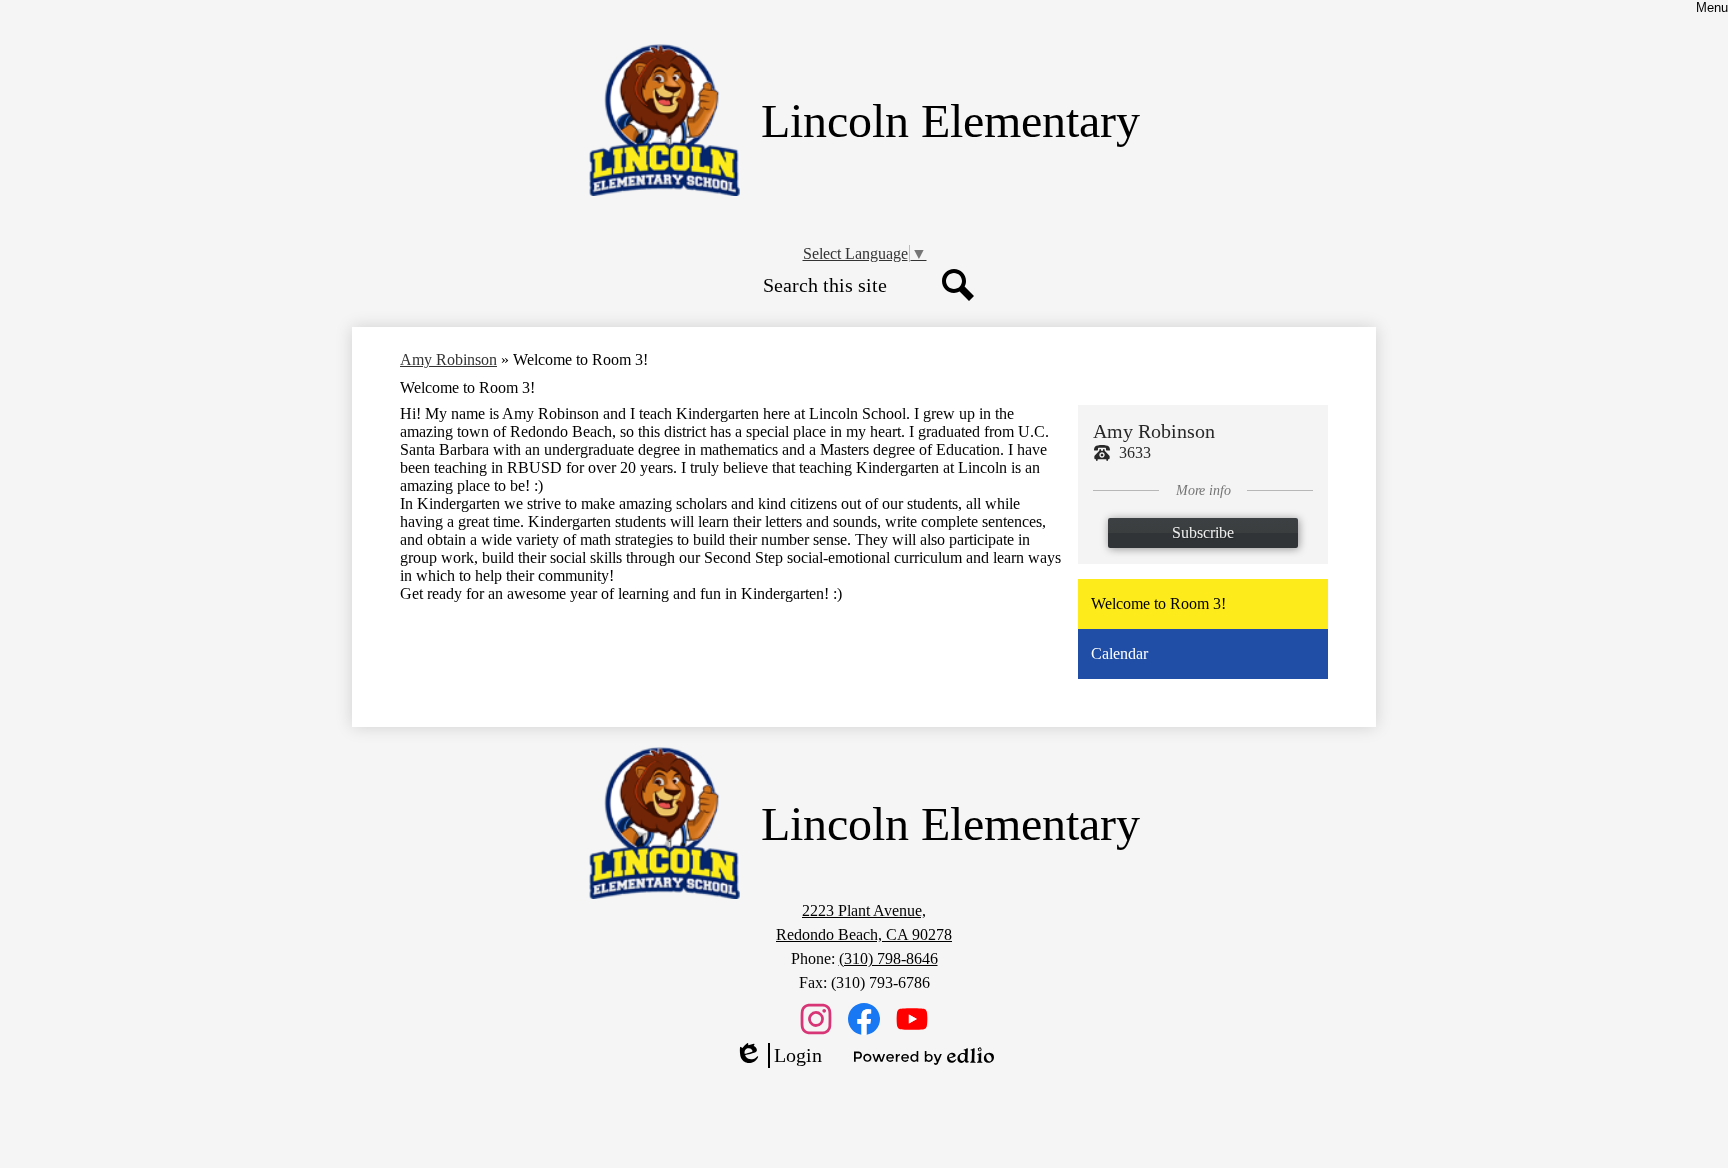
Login (778, 1056)
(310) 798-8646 (888, 958)
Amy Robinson (448, 359)
